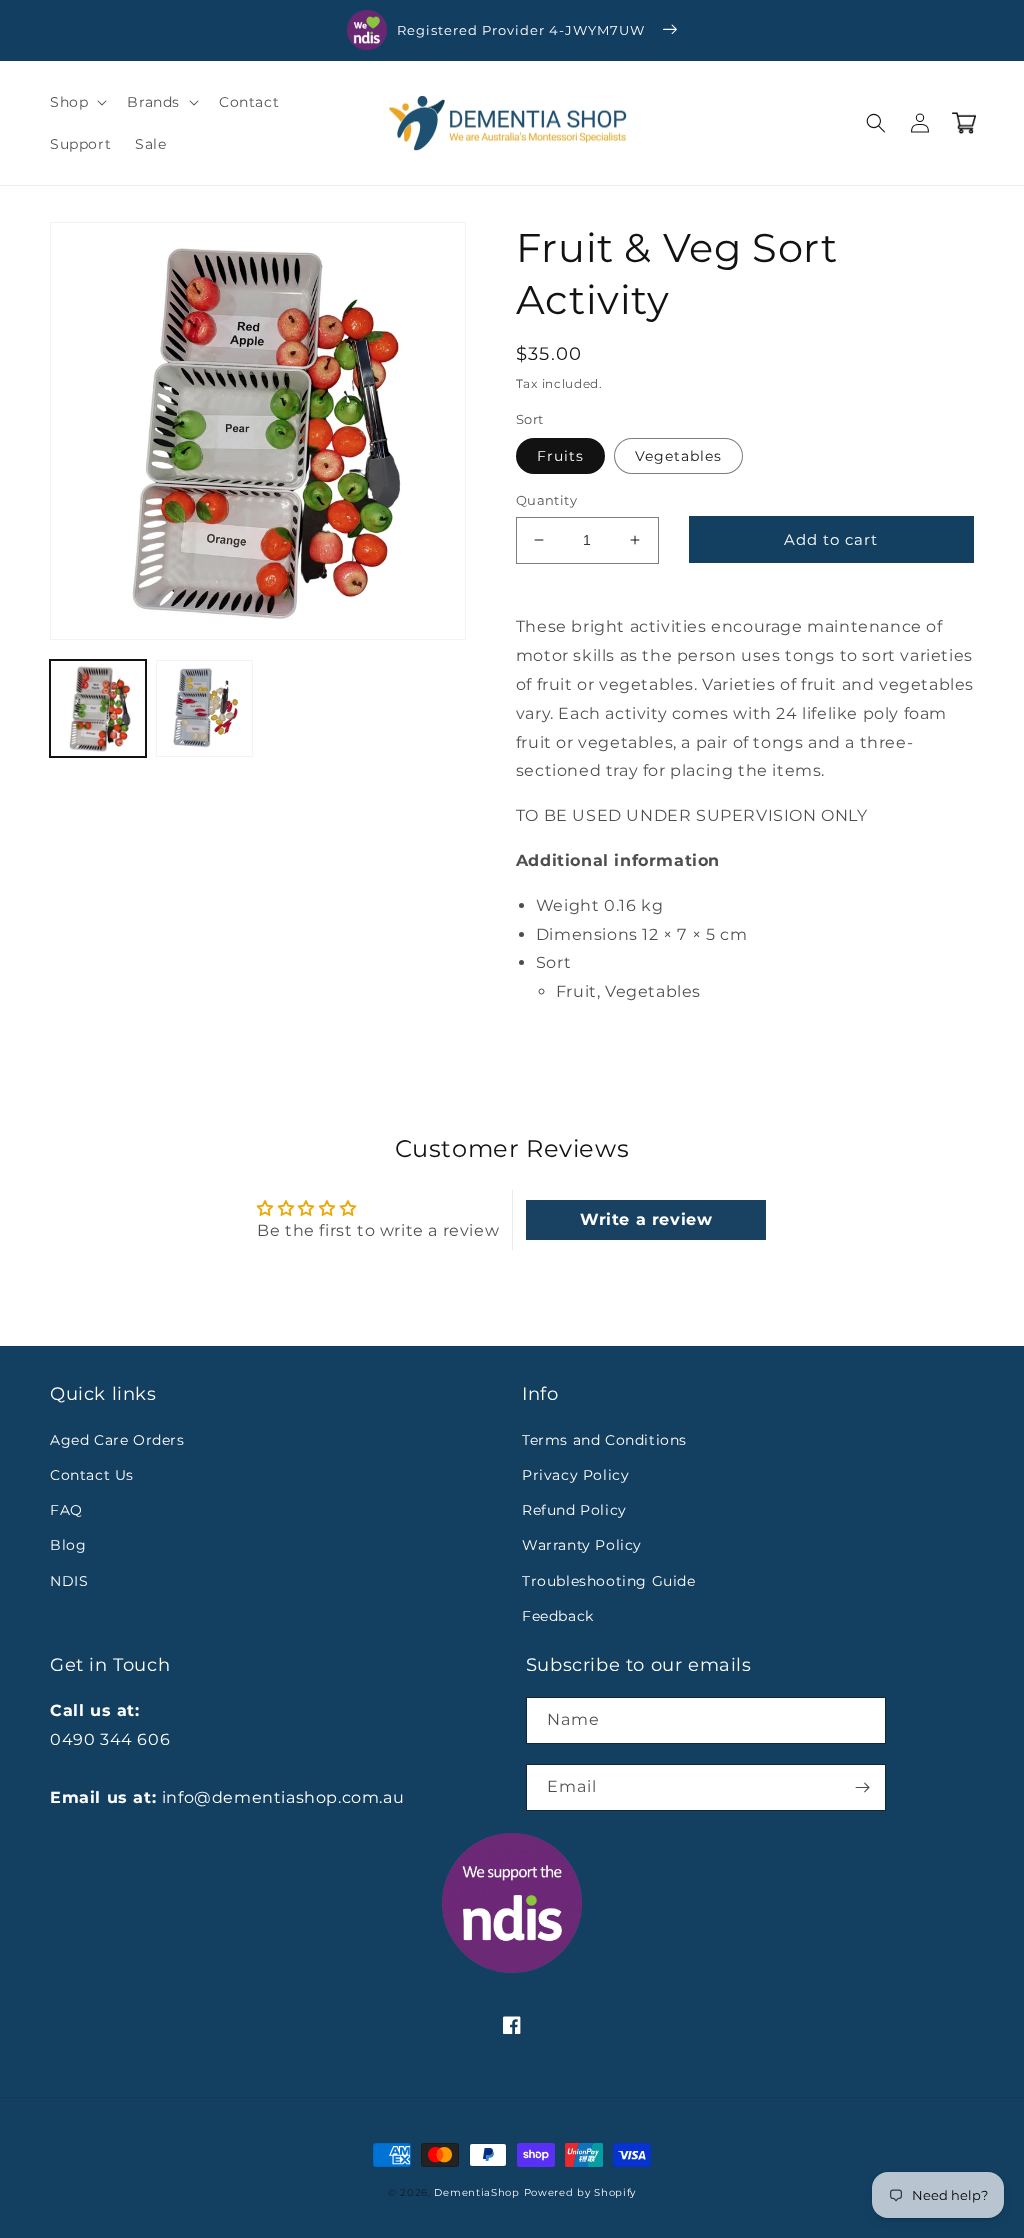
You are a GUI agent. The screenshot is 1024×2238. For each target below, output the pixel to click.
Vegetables (678, 456)
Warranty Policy (582, 1545)
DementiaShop (476, 2192)
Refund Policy (574, 1510)
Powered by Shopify (580, 2192)
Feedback (558, 1616)
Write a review (646, 1219)
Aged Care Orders (117, 1440)
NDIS (69, 1581)
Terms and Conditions (604, 1440)
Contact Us (92, 1475)
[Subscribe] (863, 1787)
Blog (68, 1545)
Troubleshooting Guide (609, 1581)
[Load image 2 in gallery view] (204, 708)
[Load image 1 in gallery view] (98, 708)
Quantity (546, 500)
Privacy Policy (575, 1475)
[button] (76, 102)
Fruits (560, 456)
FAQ (66, 1510)
